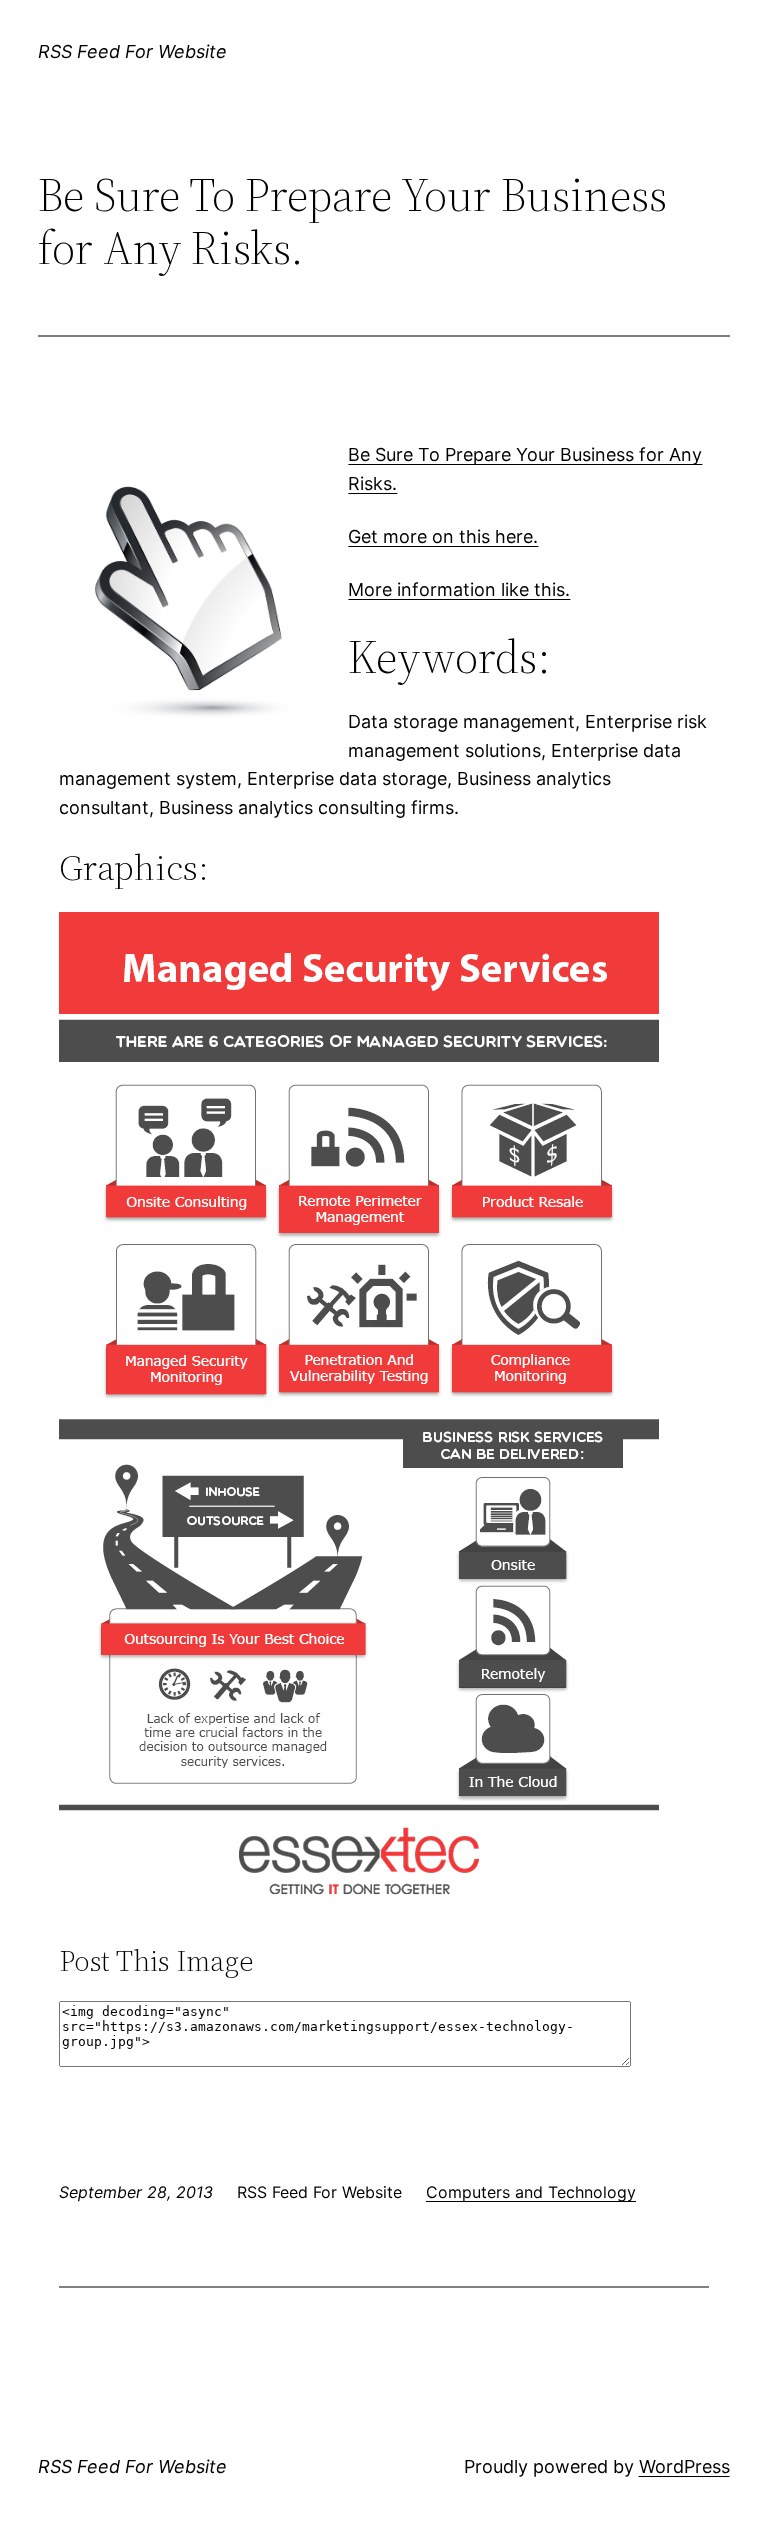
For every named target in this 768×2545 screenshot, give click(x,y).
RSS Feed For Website (132, 51)
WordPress (684, 2466)
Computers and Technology (531, 2192)
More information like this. (459, 589)
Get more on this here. (443, 536)
